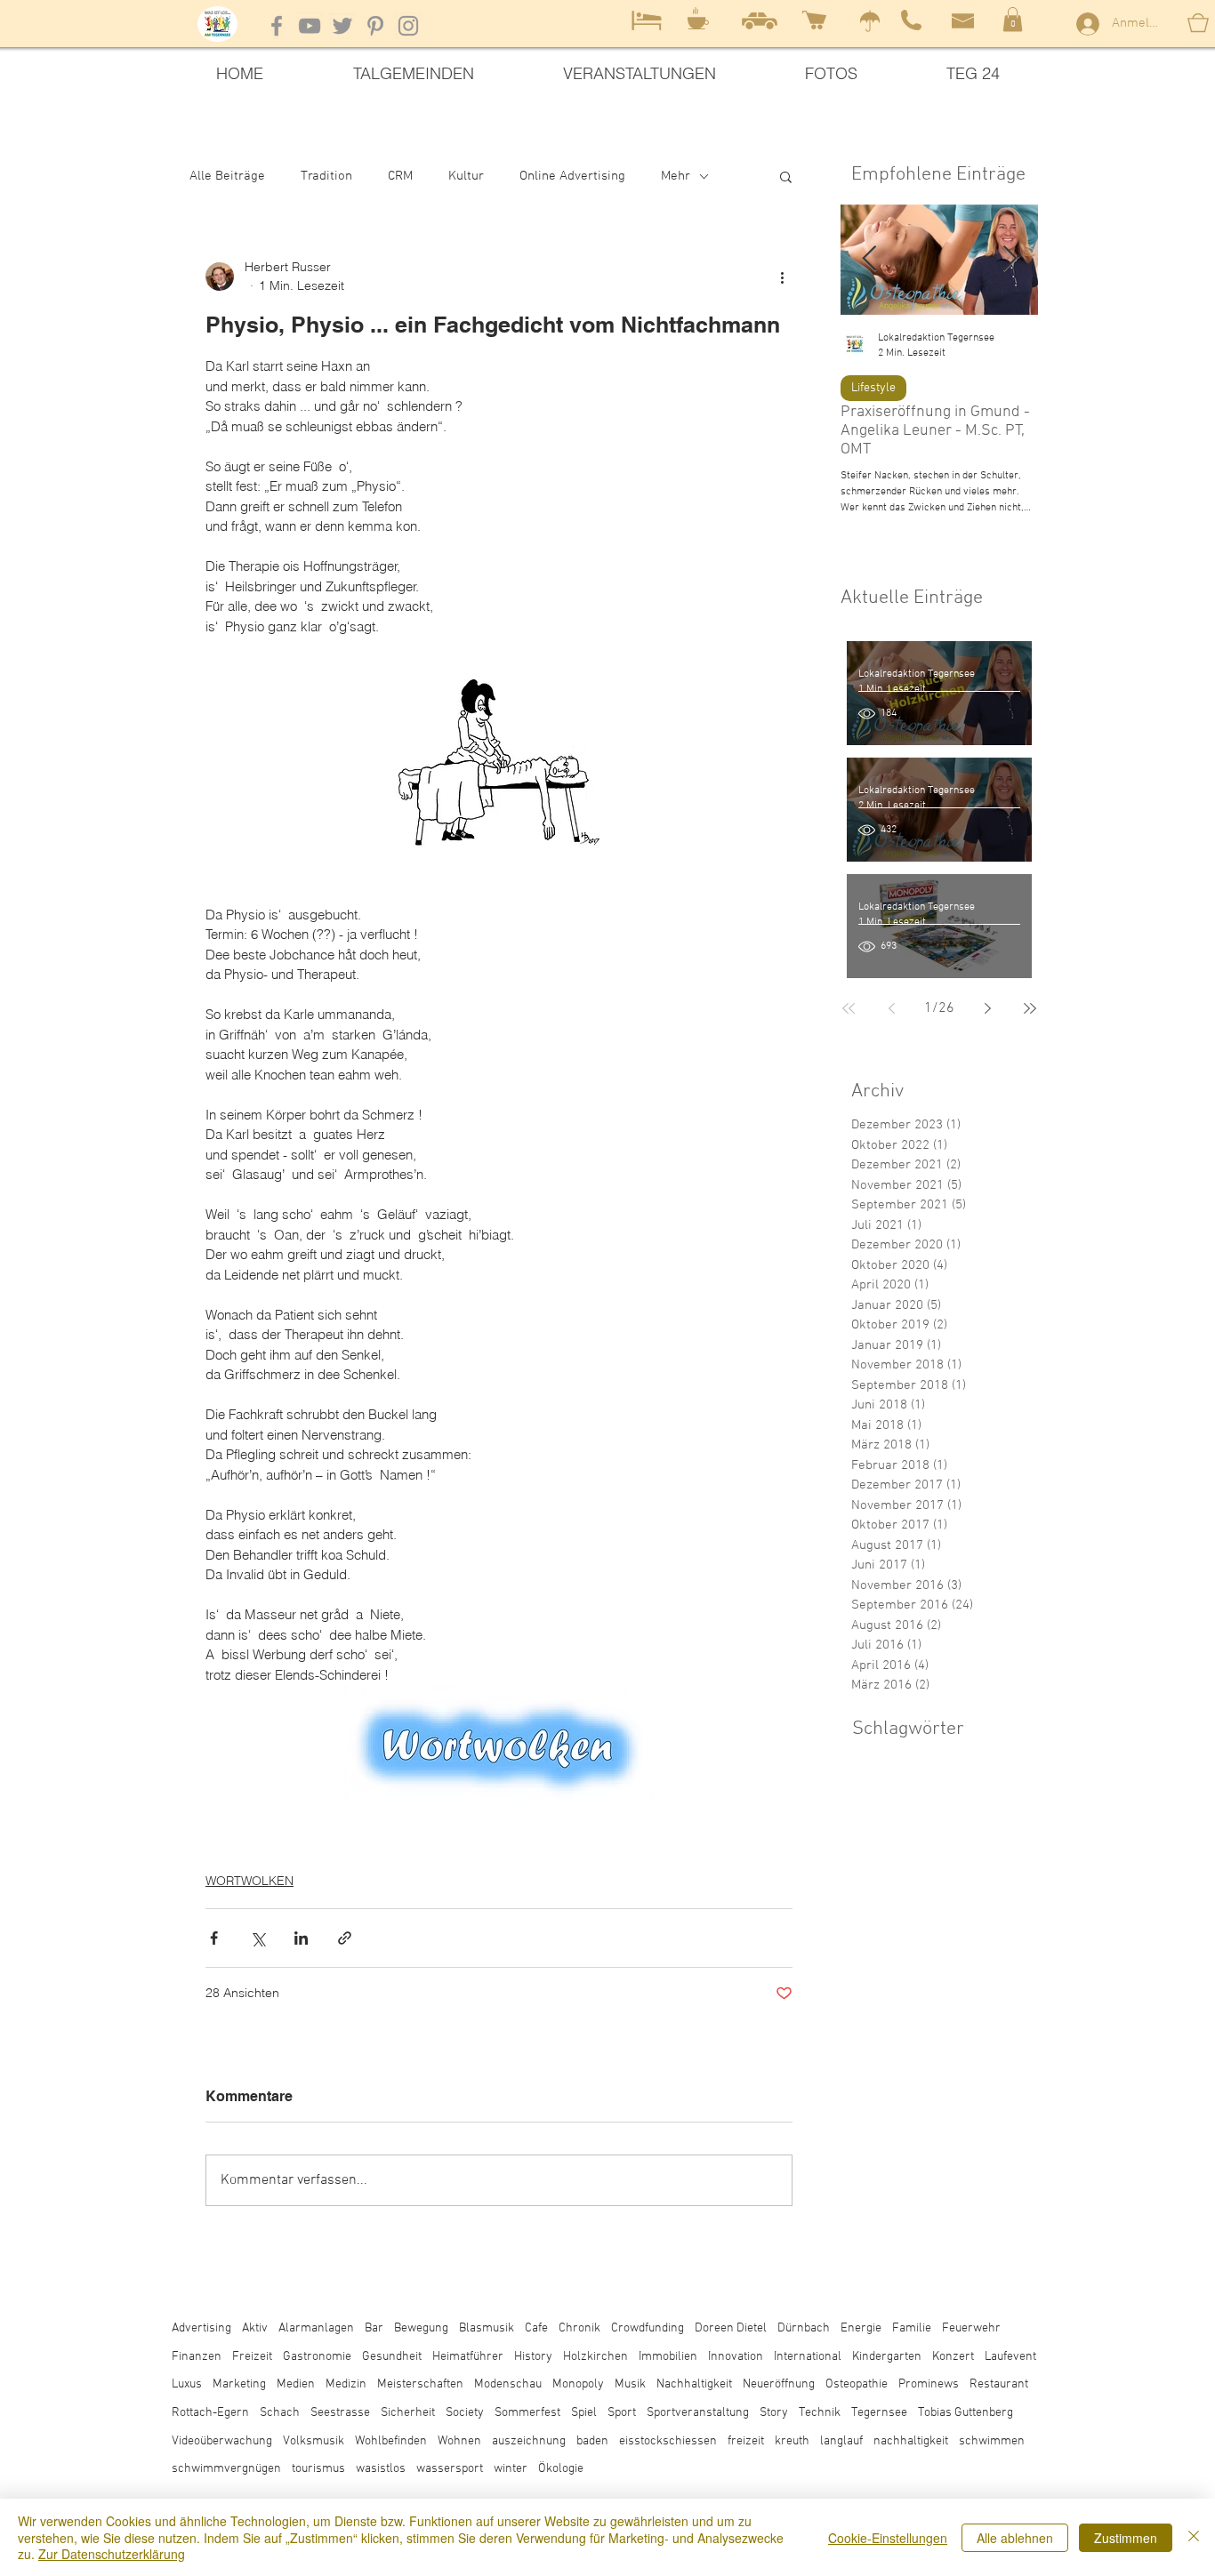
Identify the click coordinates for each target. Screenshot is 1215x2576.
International (808, 2357)
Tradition (326, 176)
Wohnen (459, 2441)
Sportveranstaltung (698, 2413)
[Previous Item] (869, 260)
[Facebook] (277, 26)
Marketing (239, 2384)
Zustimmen (1126, 2538)
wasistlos (381, 2469)
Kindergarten (887, 2357)
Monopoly (578, 2384)
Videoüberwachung (222, 2441)
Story (774, 2413)
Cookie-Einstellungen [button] (888, 2538)
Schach (280, 2413)
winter (511, 2469)
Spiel (584, 2413)
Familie (912, 2328)
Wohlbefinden (391, 2441)
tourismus (318, 2469)
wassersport (450, 2469)
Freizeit (252, 2357)
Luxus (187, 2384)
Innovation (736, 2357)
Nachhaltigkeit (694, 2384)
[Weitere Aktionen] (782, 277)
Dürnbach (804, 2328)
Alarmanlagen (316, 2328)
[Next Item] (1010, 260)
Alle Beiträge (227, 176)
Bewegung (421, 2328)
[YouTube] (310, 26)
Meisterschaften (420, 2384)
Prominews (929, 2384)
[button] (1013, 19)
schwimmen (992, 2441)
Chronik (579, 2328)
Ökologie (561, 2469)
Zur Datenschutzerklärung (112, 2554)
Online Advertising (572, 176)
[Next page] (987, 1008)
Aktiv (255, 2328)
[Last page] (1030, 1008)
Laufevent (1010, 2357)
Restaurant (999, 2384)
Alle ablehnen (1015, 2538)
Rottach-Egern (210, 2413)
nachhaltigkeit (911, 2441)
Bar (374, 2328)
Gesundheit (392, 2357)
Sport (622, 2413)
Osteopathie (857, 2384)
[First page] (849, 1008)
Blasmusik (487, 2328)
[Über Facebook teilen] (214, 1938)
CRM (400, 176)
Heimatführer (468, 2357)
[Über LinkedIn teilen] (301, 1938)
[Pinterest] (375, 26)
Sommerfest (527, 2413)
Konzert (953, 2357)
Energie (861, 2328)
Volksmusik (314, 2441)
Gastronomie (317, 2357)
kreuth (792, 2441)
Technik (820, 2413)
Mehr (676, 176)
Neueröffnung (779, 2384)
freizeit (746, 2441)
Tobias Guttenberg (966, 2413)
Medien (296, 2384)
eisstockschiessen (668, 2441)
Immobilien (668, 2357)
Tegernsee (879, 2413)
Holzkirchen (595, 2357)
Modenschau (508, 2384)
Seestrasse (340, 2413)
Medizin (346, 2384)
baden (592, 2441)
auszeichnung (529, 2441)
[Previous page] (891, 1008)
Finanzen (197, 2357)
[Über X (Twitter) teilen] (257, 1938)
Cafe (536, 2328)
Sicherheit (408, 2413)
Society (465, 2413)
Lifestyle (873, 388)
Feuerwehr (971, 2328)
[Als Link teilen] (345, 1938)
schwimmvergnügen (226, 2469)
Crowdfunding (648, 2328)
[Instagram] (408, 26)
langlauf (841, 2441)
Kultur (466, 176)
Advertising (201, 2328)
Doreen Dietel (731, 2328)
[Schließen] (1194, 2537)
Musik (630, 2384)
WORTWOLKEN (249, 1881)
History (533, 2357)
